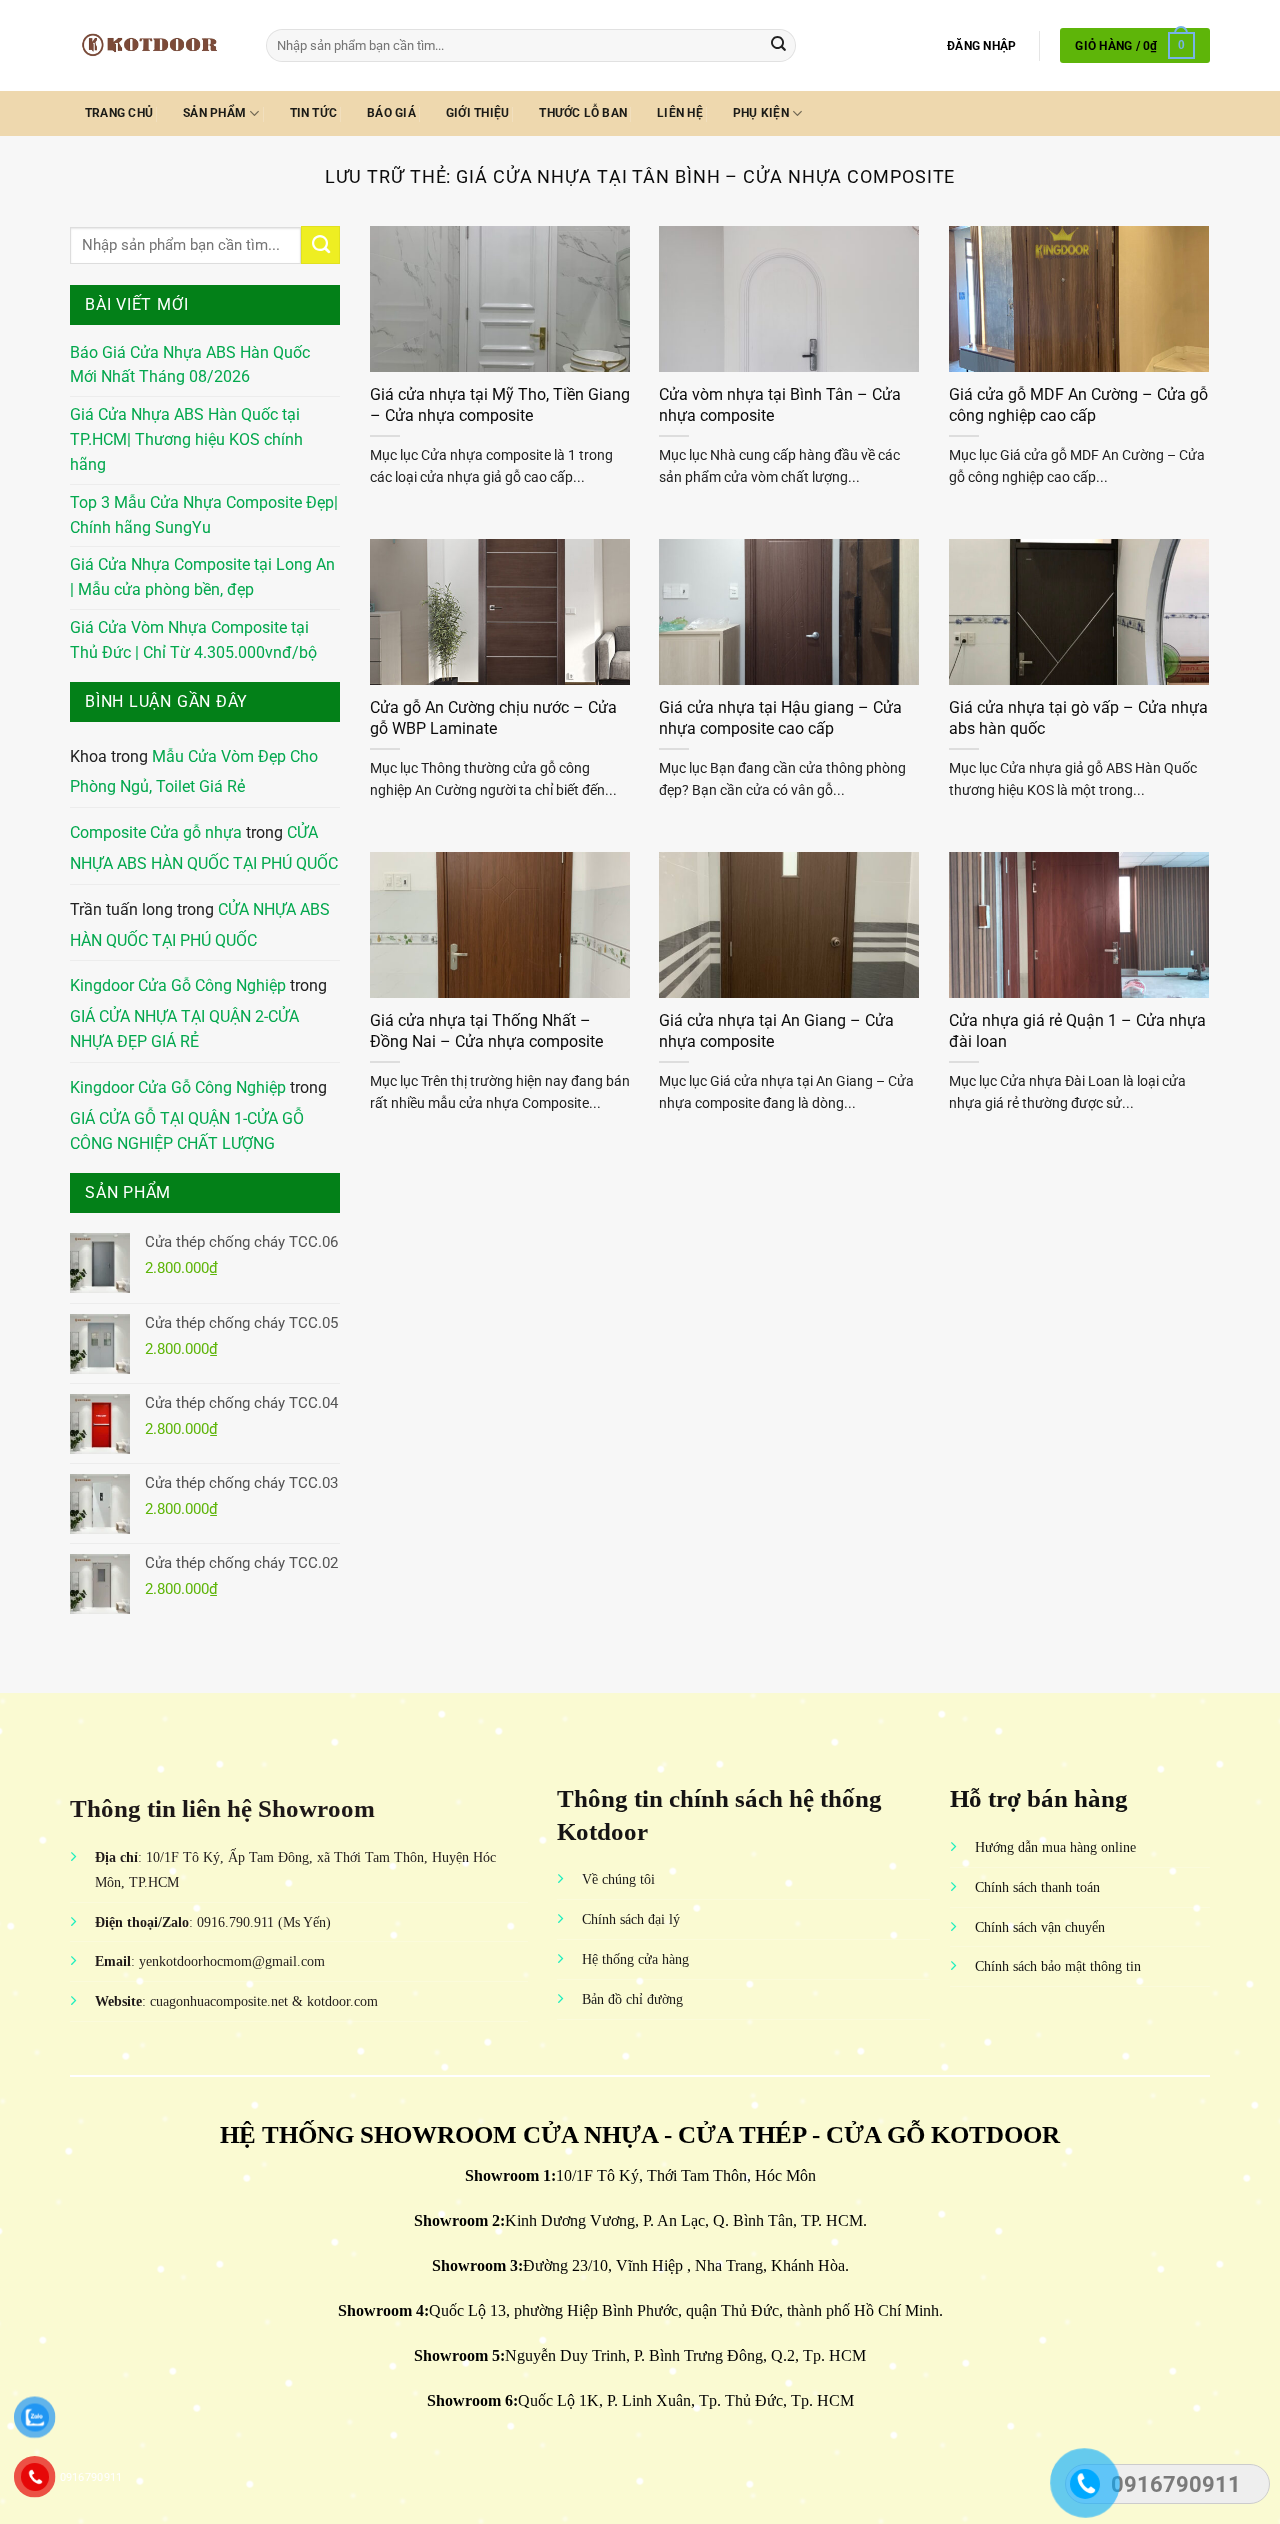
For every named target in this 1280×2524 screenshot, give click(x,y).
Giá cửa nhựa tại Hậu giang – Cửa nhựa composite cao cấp (780, 718)
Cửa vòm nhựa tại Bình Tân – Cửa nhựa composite (780, 405)
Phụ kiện (761, 113)
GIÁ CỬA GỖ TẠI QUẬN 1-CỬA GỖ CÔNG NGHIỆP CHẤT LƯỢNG (187, 1131)
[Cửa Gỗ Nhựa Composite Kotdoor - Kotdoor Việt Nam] (153, 45)
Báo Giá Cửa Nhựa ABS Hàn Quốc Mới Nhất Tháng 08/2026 (190, 365)
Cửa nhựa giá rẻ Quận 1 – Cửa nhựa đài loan (1077, 1031)
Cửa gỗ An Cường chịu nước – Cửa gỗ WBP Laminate (493, 718)
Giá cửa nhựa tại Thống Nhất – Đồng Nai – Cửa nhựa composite (486, 1031)
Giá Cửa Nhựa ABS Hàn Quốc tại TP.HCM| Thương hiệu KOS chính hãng (186, 440)
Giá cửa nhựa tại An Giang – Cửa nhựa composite (776, 1031)
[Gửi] (778, 45)
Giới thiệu (477, 113)
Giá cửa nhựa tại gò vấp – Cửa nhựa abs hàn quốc (1078, 718)
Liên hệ (680, 113)
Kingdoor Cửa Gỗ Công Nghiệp (178, 986)
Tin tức (314, 113)
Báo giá (391, 113)
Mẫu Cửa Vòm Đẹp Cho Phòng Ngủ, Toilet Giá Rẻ (194, 772)
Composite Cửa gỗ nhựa (156, 833)
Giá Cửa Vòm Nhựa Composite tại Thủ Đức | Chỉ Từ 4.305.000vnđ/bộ (193, 640)
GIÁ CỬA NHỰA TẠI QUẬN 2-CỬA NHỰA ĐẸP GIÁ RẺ (184, 1029)
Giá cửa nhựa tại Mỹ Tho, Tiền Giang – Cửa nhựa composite (500, 405)
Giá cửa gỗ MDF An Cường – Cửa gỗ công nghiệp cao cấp (1078, 405)
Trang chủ (119, 113)
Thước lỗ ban (583, 113)
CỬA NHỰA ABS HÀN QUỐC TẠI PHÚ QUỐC (204, 848)
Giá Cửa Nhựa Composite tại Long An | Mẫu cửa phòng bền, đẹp (202, 577)
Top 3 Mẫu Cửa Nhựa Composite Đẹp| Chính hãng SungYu (204, 515)
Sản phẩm (214, 113)
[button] (981, 46)
